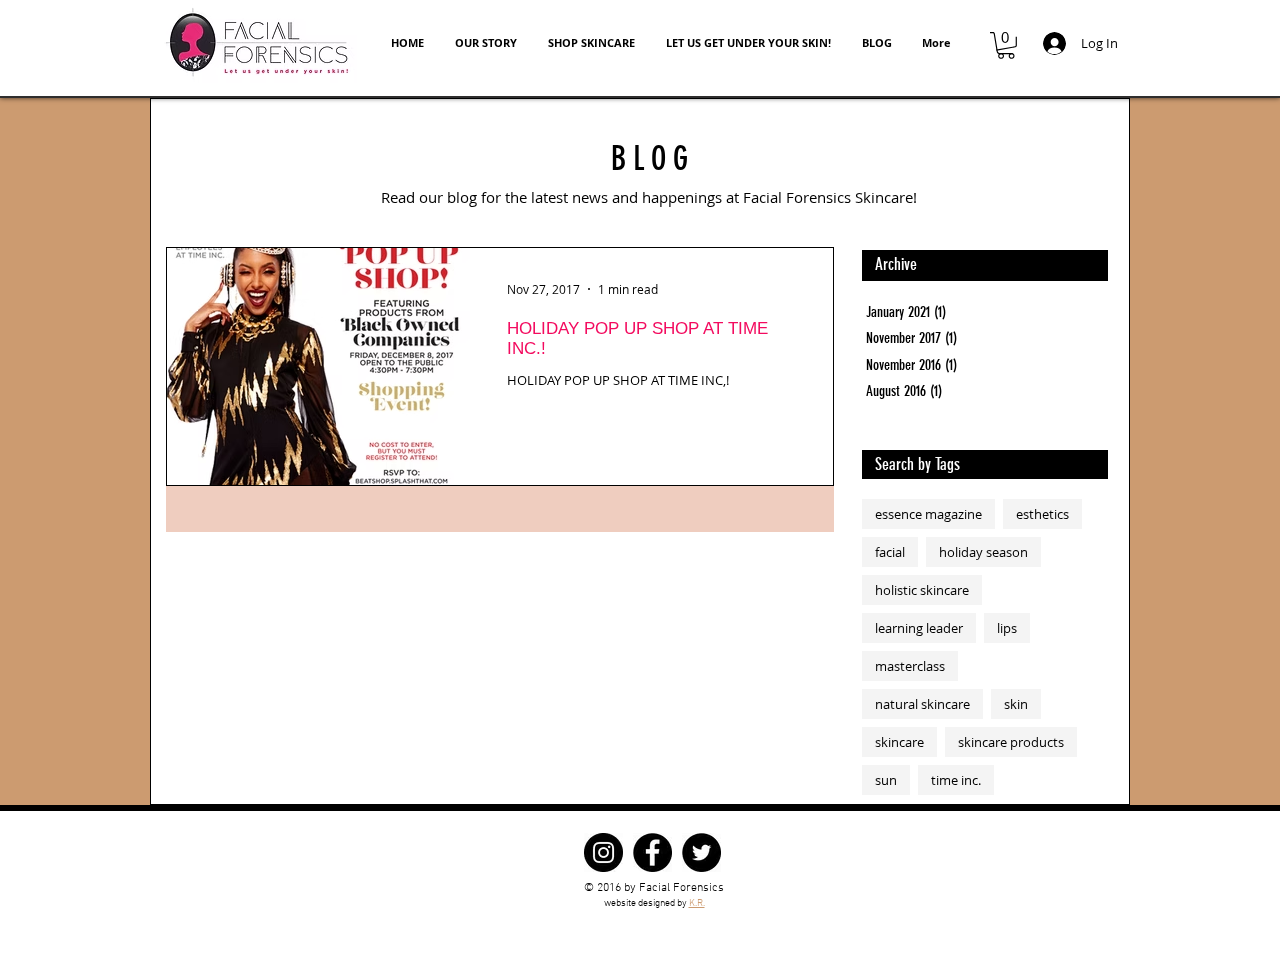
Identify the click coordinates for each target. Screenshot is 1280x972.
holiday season (983, 552)
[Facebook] (652, 852)
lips (1007, 628)
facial (890, 552)
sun (886, 780)
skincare (899, 742)
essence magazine (928, 514)
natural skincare (922, 704)
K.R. (697, 903)
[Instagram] (603, 852)
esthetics (1042, 514)
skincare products (1011, 742)
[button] (1006, 45)
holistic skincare (922, 590)
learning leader (919, 628)
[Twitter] (701, 852)
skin (1016, 704)
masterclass (910, 666)
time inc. (956, 780)
